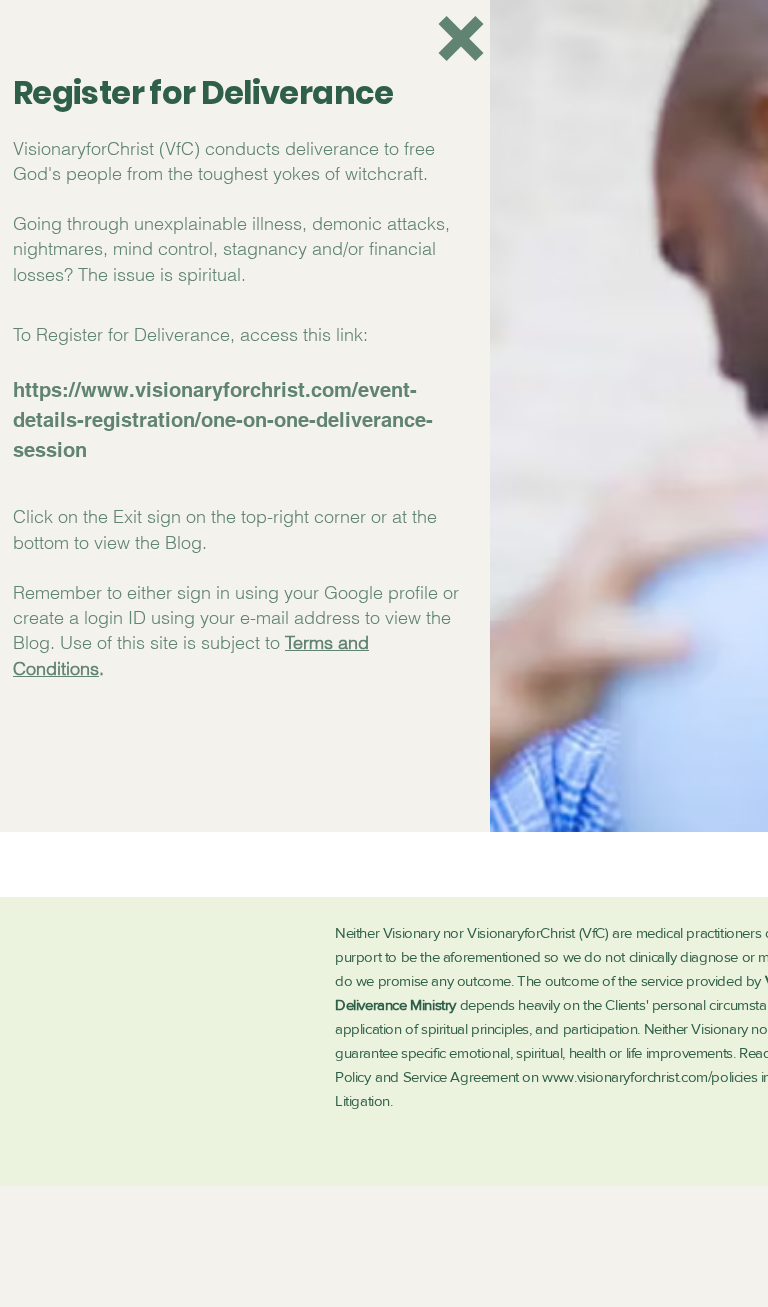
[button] (461, 38)
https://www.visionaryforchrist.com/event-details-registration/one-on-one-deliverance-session (223, 420)
